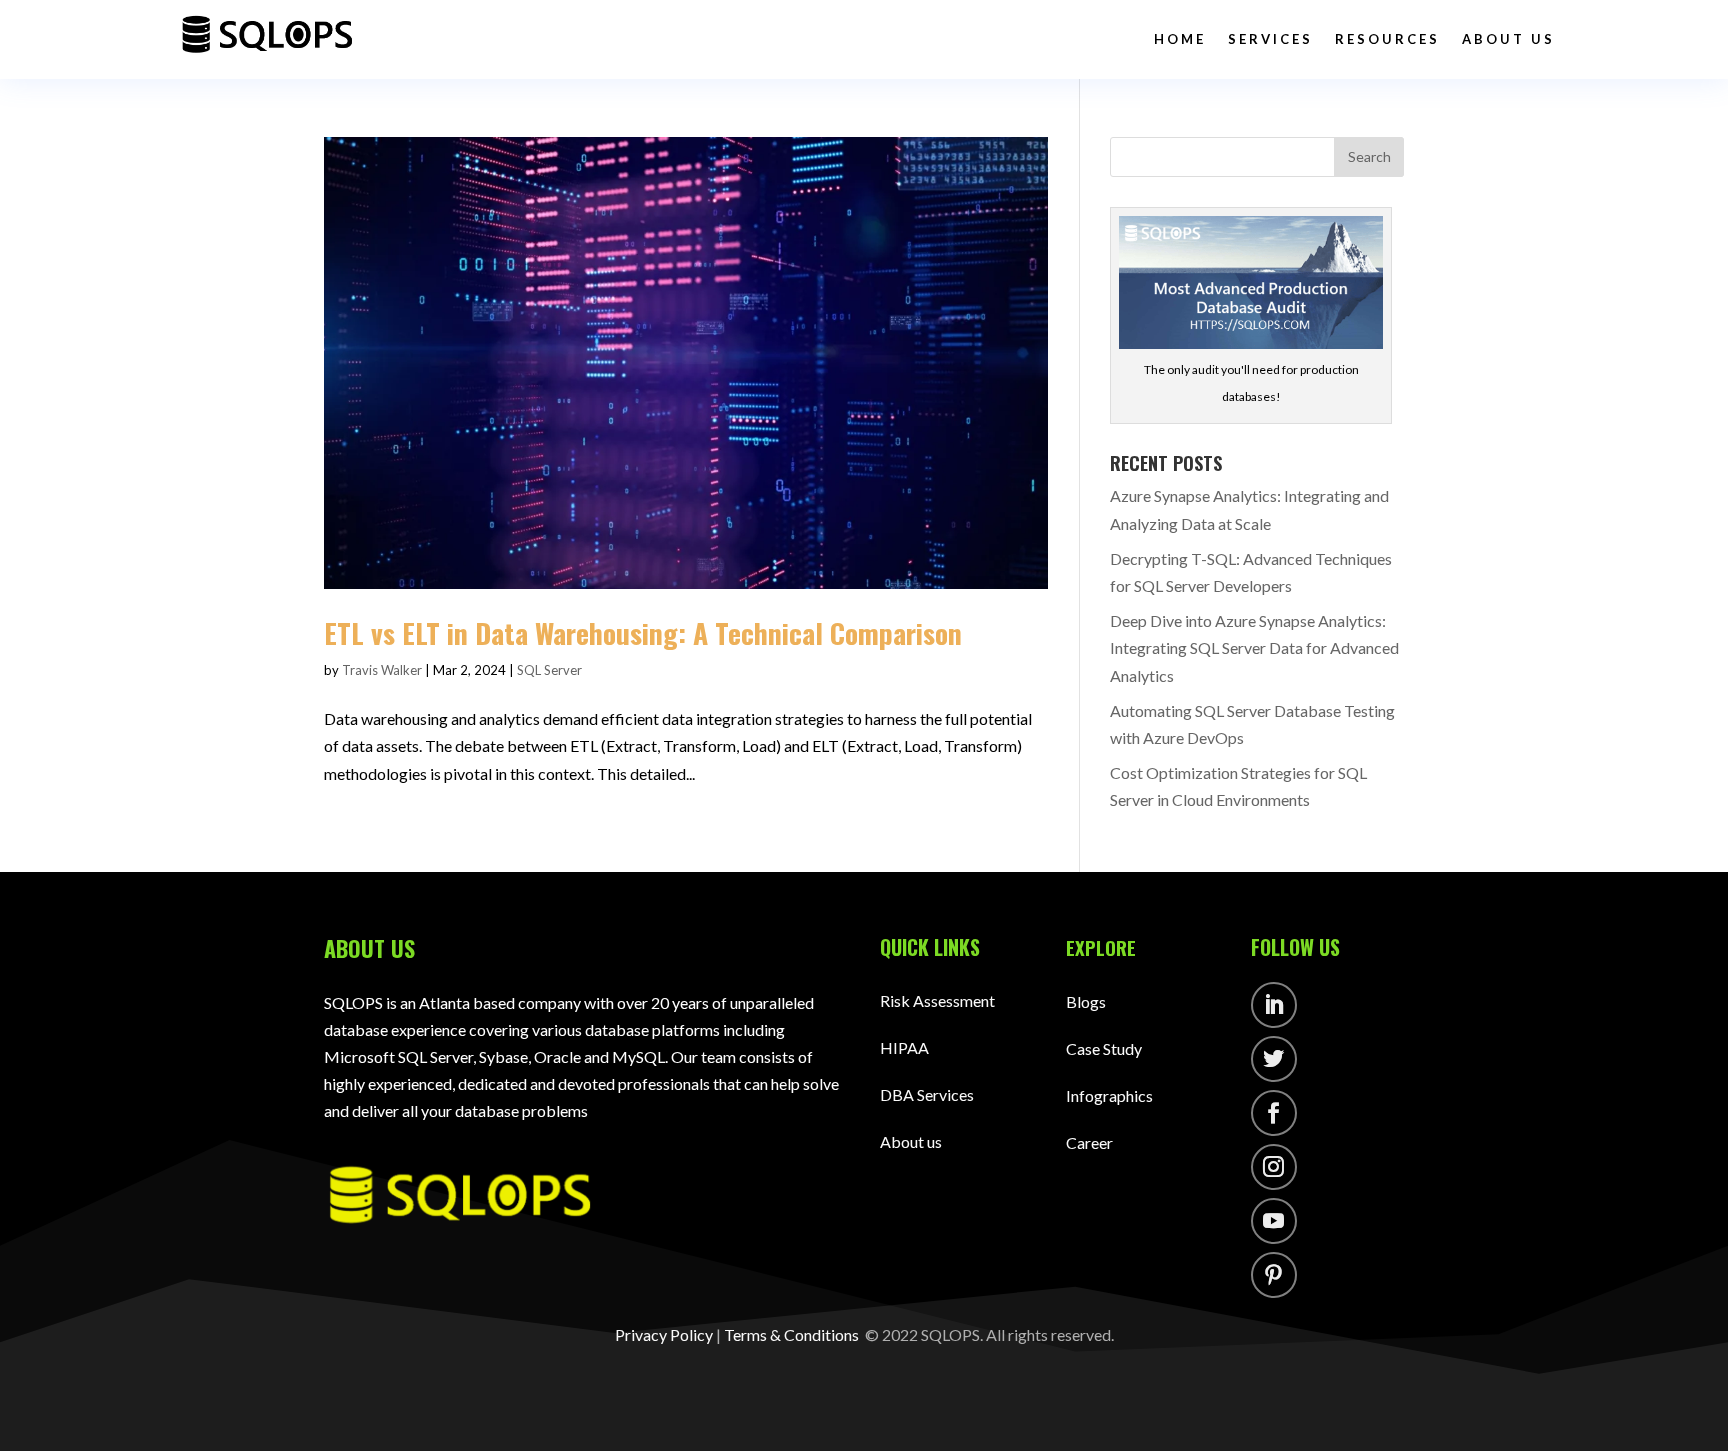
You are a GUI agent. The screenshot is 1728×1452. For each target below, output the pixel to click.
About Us (1508, 39)
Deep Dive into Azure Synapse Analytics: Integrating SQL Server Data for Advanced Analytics (1254, 647)
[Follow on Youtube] (1274, 1221)
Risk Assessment (937, 1000)
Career (1089, 1142)
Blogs (1086, 1001)
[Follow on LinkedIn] (1274, 1005)
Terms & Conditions (791, 1334)
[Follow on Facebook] (1274, 1113)
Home (1180, 39)
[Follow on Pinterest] (1274, 1275)
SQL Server (549, 670)
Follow (1337, 1008)
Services (1270, 39)
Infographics (1109, 1095)
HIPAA (904, 1047)
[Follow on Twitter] (1274, 1059)
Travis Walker (382, 670)
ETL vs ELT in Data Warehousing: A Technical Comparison (646, 632)
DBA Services (927, 1094)
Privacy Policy (664, 1334)
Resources (1387, 39)
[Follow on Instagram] (1274, 1167)
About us (911, 1141)
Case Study (1104, 1048)
